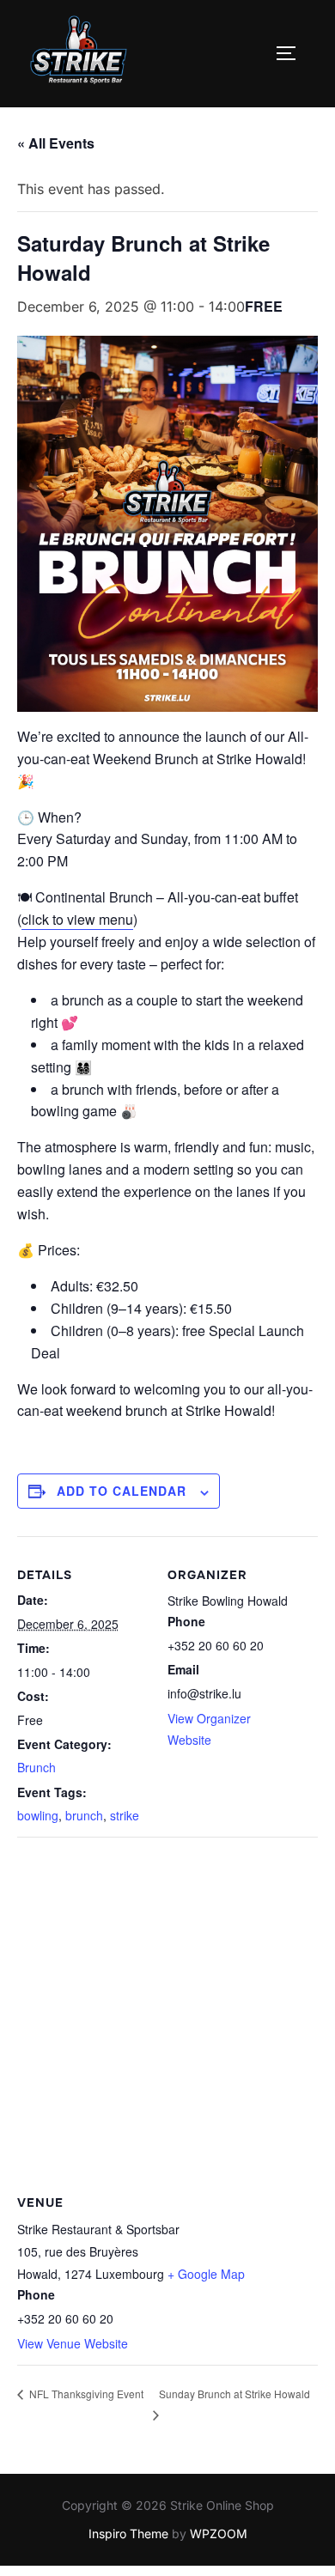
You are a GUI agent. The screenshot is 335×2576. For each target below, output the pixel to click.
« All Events (56, 143)
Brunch (37, 1767)
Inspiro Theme (128, 2533)
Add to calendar (122, 1491)
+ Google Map (206, 2274)
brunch (84, 1815)
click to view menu (77, 919)
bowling (38, 1815)
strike (125, 1815)
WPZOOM (219, 2533)
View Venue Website (73, 2343)
